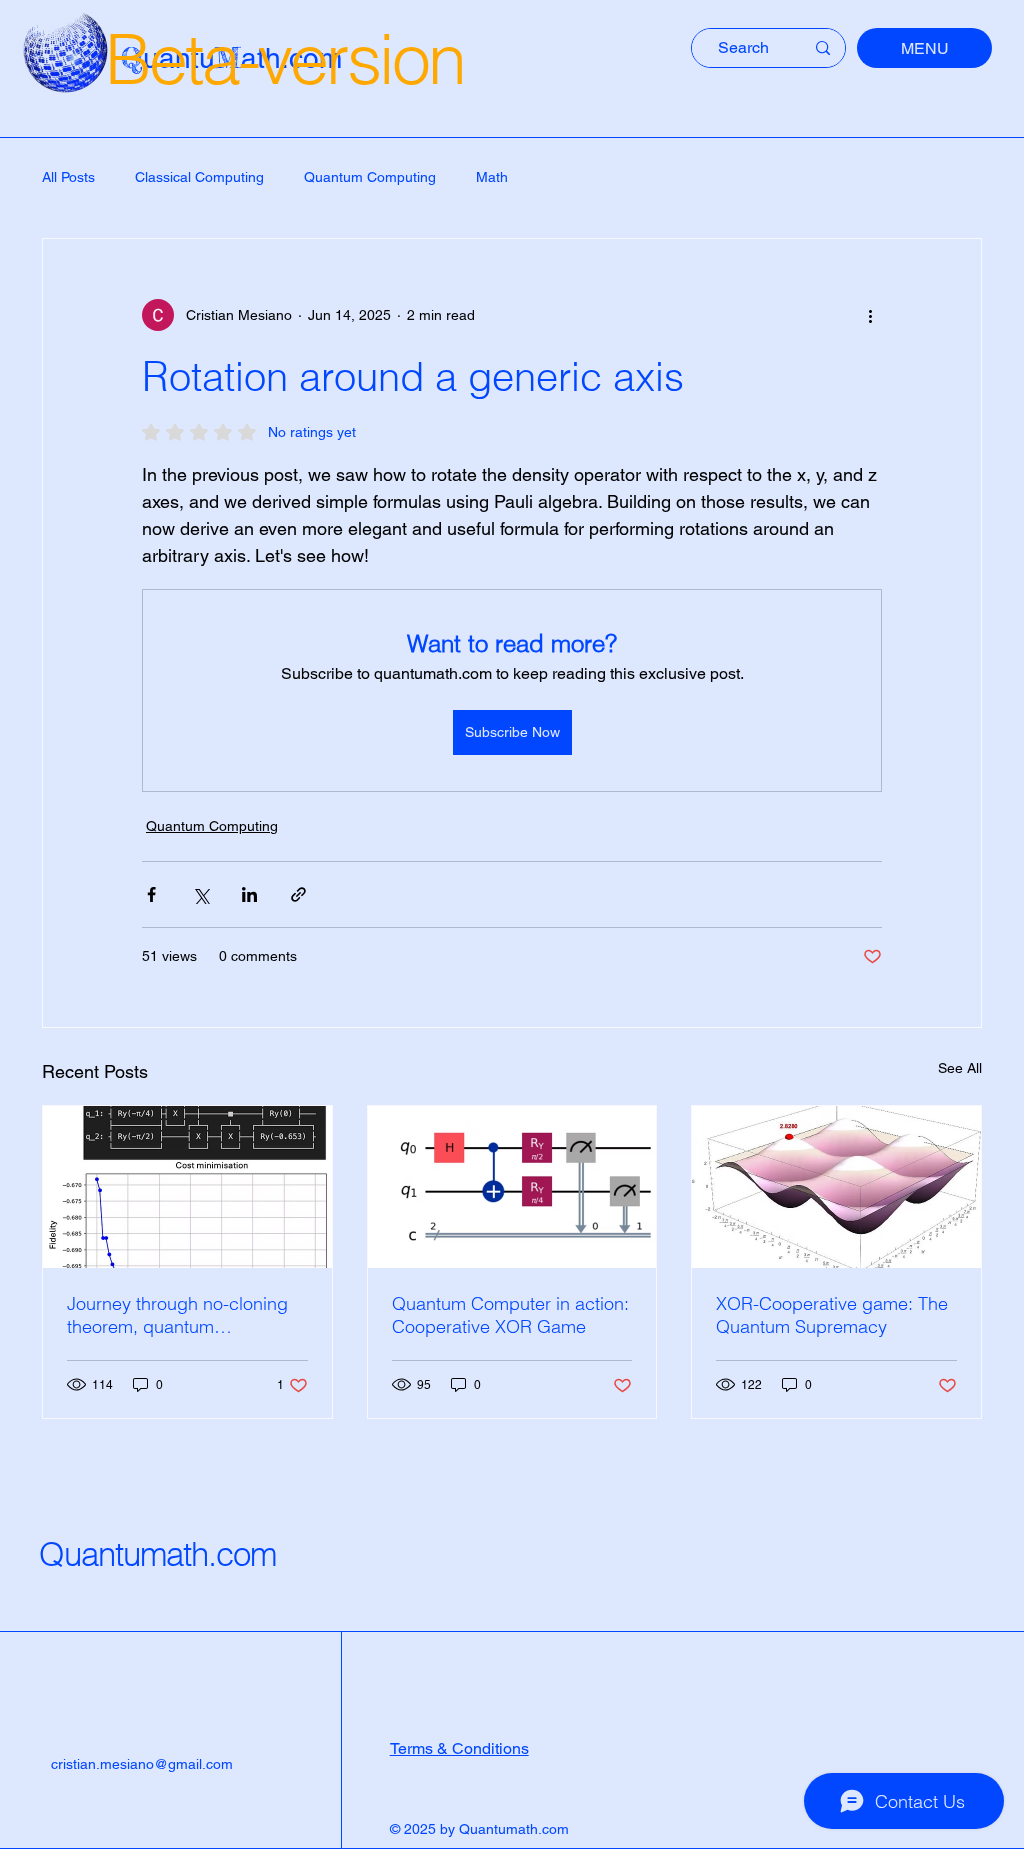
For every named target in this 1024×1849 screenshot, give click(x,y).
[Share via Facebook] (151, 894)
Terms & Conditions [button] (459, 1748)
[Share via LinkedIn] (249, 894)
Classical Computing (199, 177)
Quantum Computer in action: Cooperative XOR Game (510, 1315)
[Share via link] (298, 894)
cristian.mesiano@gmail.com (142, 1764)
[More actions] (870, 315)
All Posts (68, 177)
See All (960, 1068)
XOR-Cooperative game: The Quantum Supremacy (832, 1315)
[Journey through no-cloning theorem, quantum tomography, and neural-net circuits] (187, 1187)
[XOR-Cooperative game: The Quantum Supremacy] (836, 1187)
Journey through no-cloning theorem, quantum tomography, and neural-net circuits (178, 1315)
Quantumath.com (157, 1554)
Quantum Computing (370, 177)
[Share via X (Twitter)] (200, 894)
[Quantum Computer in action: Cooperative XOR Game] (512, 1187)
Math (492, 177)
